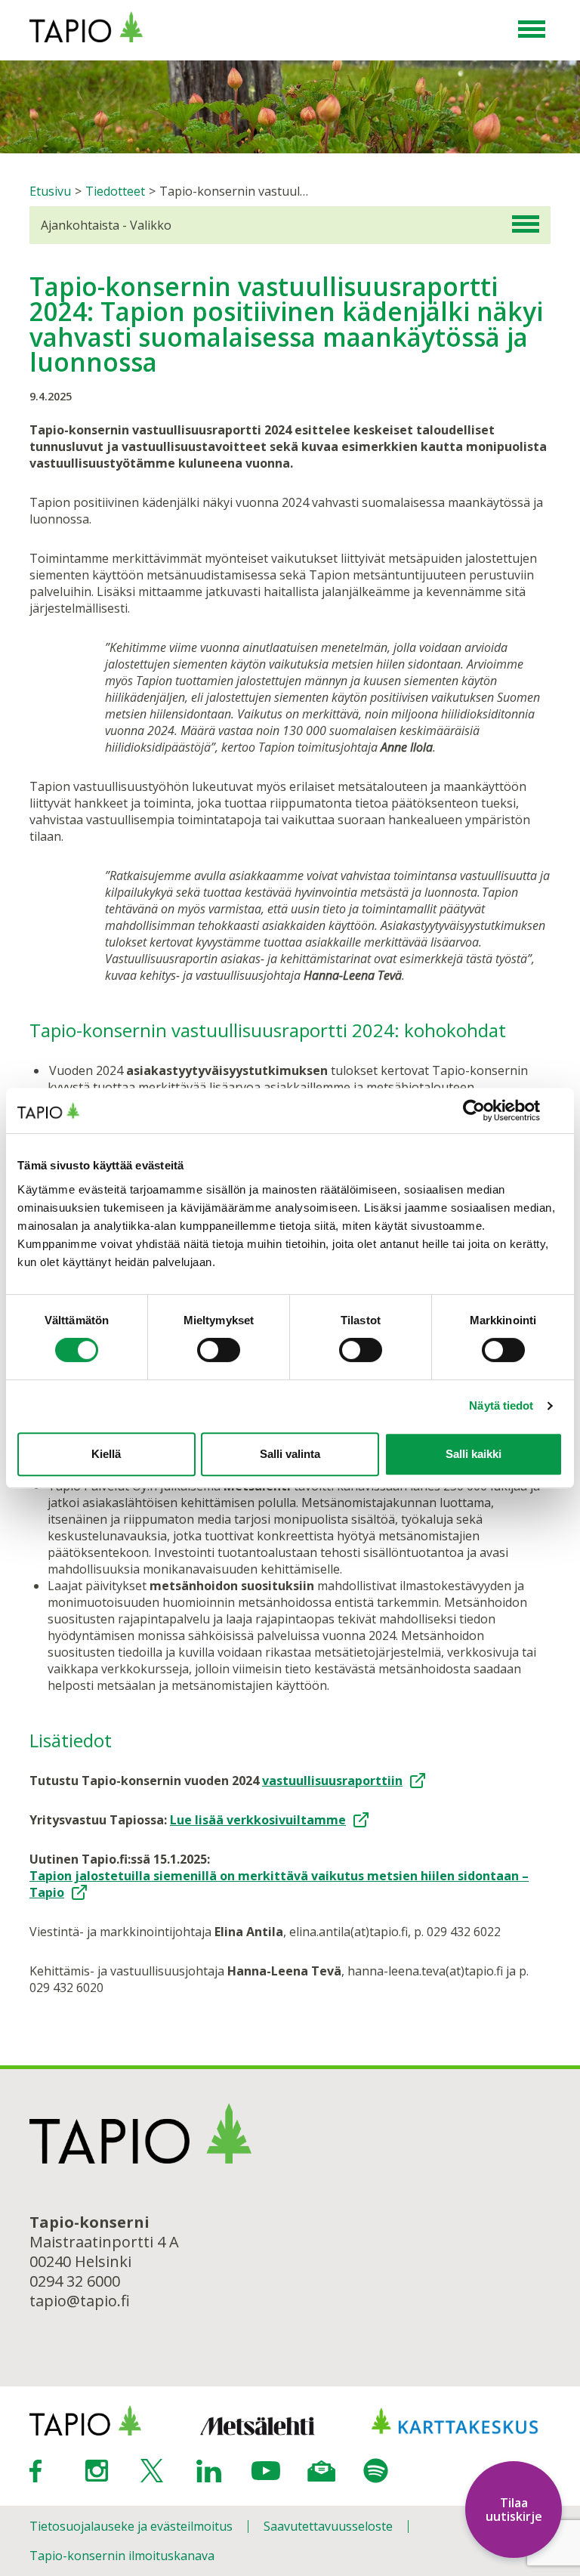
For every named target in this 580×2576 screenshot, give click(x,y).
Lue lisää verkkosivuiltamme (258, 1820)
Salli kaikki (474, 1454)
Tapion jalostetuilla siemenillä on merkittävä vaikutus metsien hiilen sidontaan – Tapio (279, 1884)
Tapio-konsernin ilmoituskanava (122, 2556)
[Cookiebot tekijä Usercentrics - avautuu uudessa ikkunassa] (497, 1110)
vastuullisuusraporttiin (332, 1781)
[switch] (219, 1350)
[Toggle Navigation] (532, 30)
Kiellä (106, 1454)
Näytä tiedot (501, 1405)
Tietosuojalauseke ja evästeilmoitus (131, 2526)
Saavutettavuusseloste (328, 2526)
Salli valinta (290, 1454)
